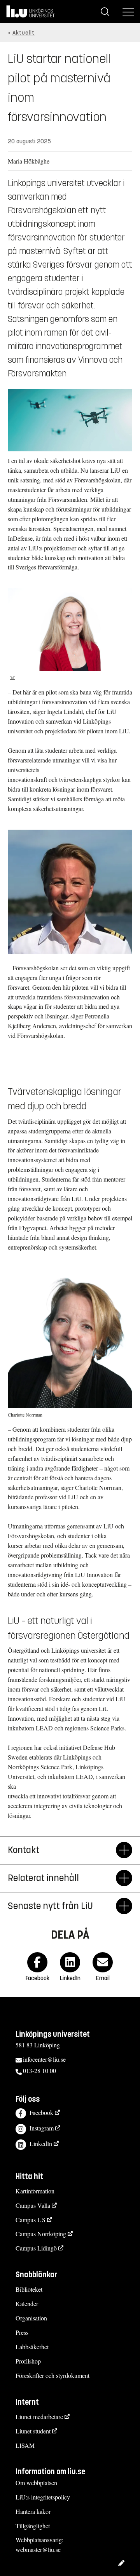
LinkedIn (41, 2143)
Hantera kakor (33, 2511)
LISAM (25, 2445)
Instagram (42, 2128)
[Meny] (128, 12)
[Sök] (105, 12)
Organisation (31, 2318)
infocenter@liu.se (44, 2059)
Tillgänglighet (33, 2526)
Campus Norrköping (41, 2234)
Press (22, 2332)
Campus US (31, 2220)
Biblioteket (29, 2289)
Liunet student (33, 2431)
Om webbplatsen (36, 2483)
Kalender (27, 2304)
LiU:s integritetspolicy (43, 2497)
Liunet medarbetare (39, 2417)
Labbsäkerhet (32, 2347)
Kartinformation (35, 2191)
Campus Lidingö (36, 2248)
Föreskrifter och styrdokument (52, 2375)
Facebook (41, 2112)
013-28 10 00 (39, 2070)
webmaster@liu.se (38, 2549)
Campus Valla (33, 2205)
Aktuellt (24, 33)
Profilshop (28, 2361)
